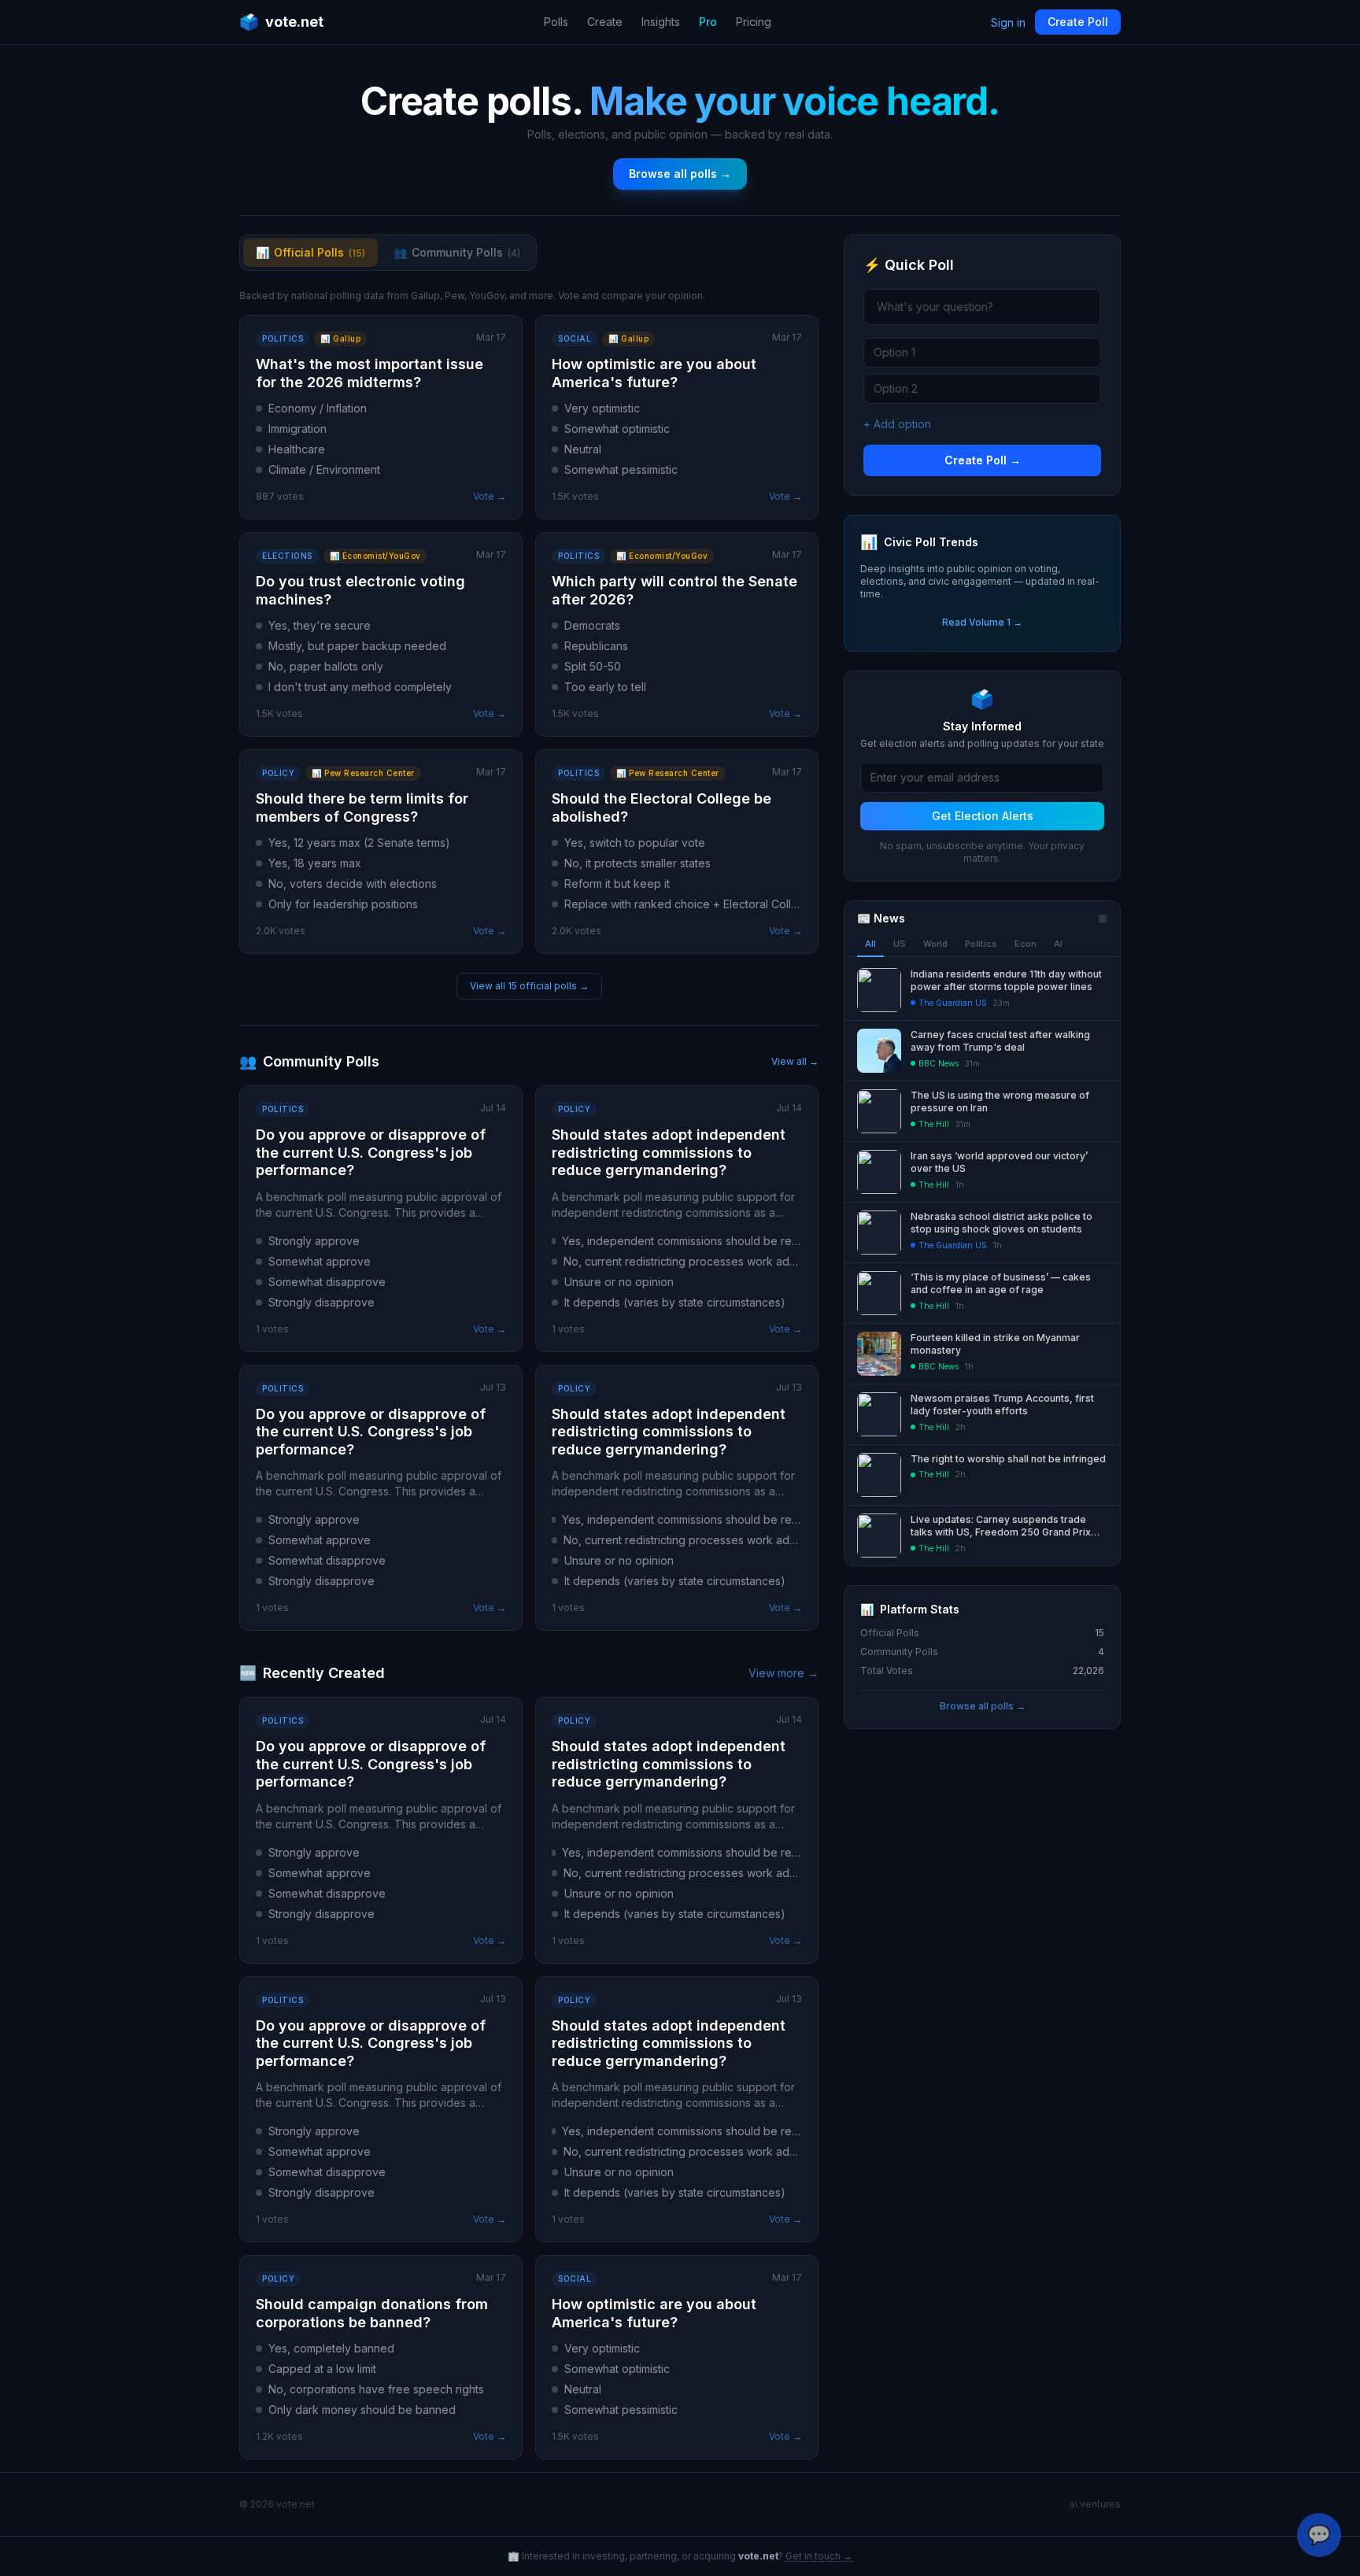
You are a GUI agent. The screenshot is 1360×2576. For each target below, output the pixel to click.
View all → (795, 1061)
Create (605, 22)
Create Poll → (983, 460)
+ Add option (897, 424)
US (900, 944)
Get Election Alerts (983, 816)
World (935, 944)
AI (1058, 944)
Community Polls (457, 252)
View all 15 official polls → (529, 986)
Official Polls (310, 252)
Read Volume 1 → (982, 622)
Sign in (1008, 22)
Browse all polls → (680, 174)
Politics (981, 944)
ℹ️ (1103, 918)
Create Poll (1078, 22)
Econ (1026, 944)
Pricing (754, 22)
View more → (783, 1673)
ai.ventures (1095, 2504)
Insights (661, 22)
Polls (556, 22)
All (870, 944)
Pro (708, 22)
